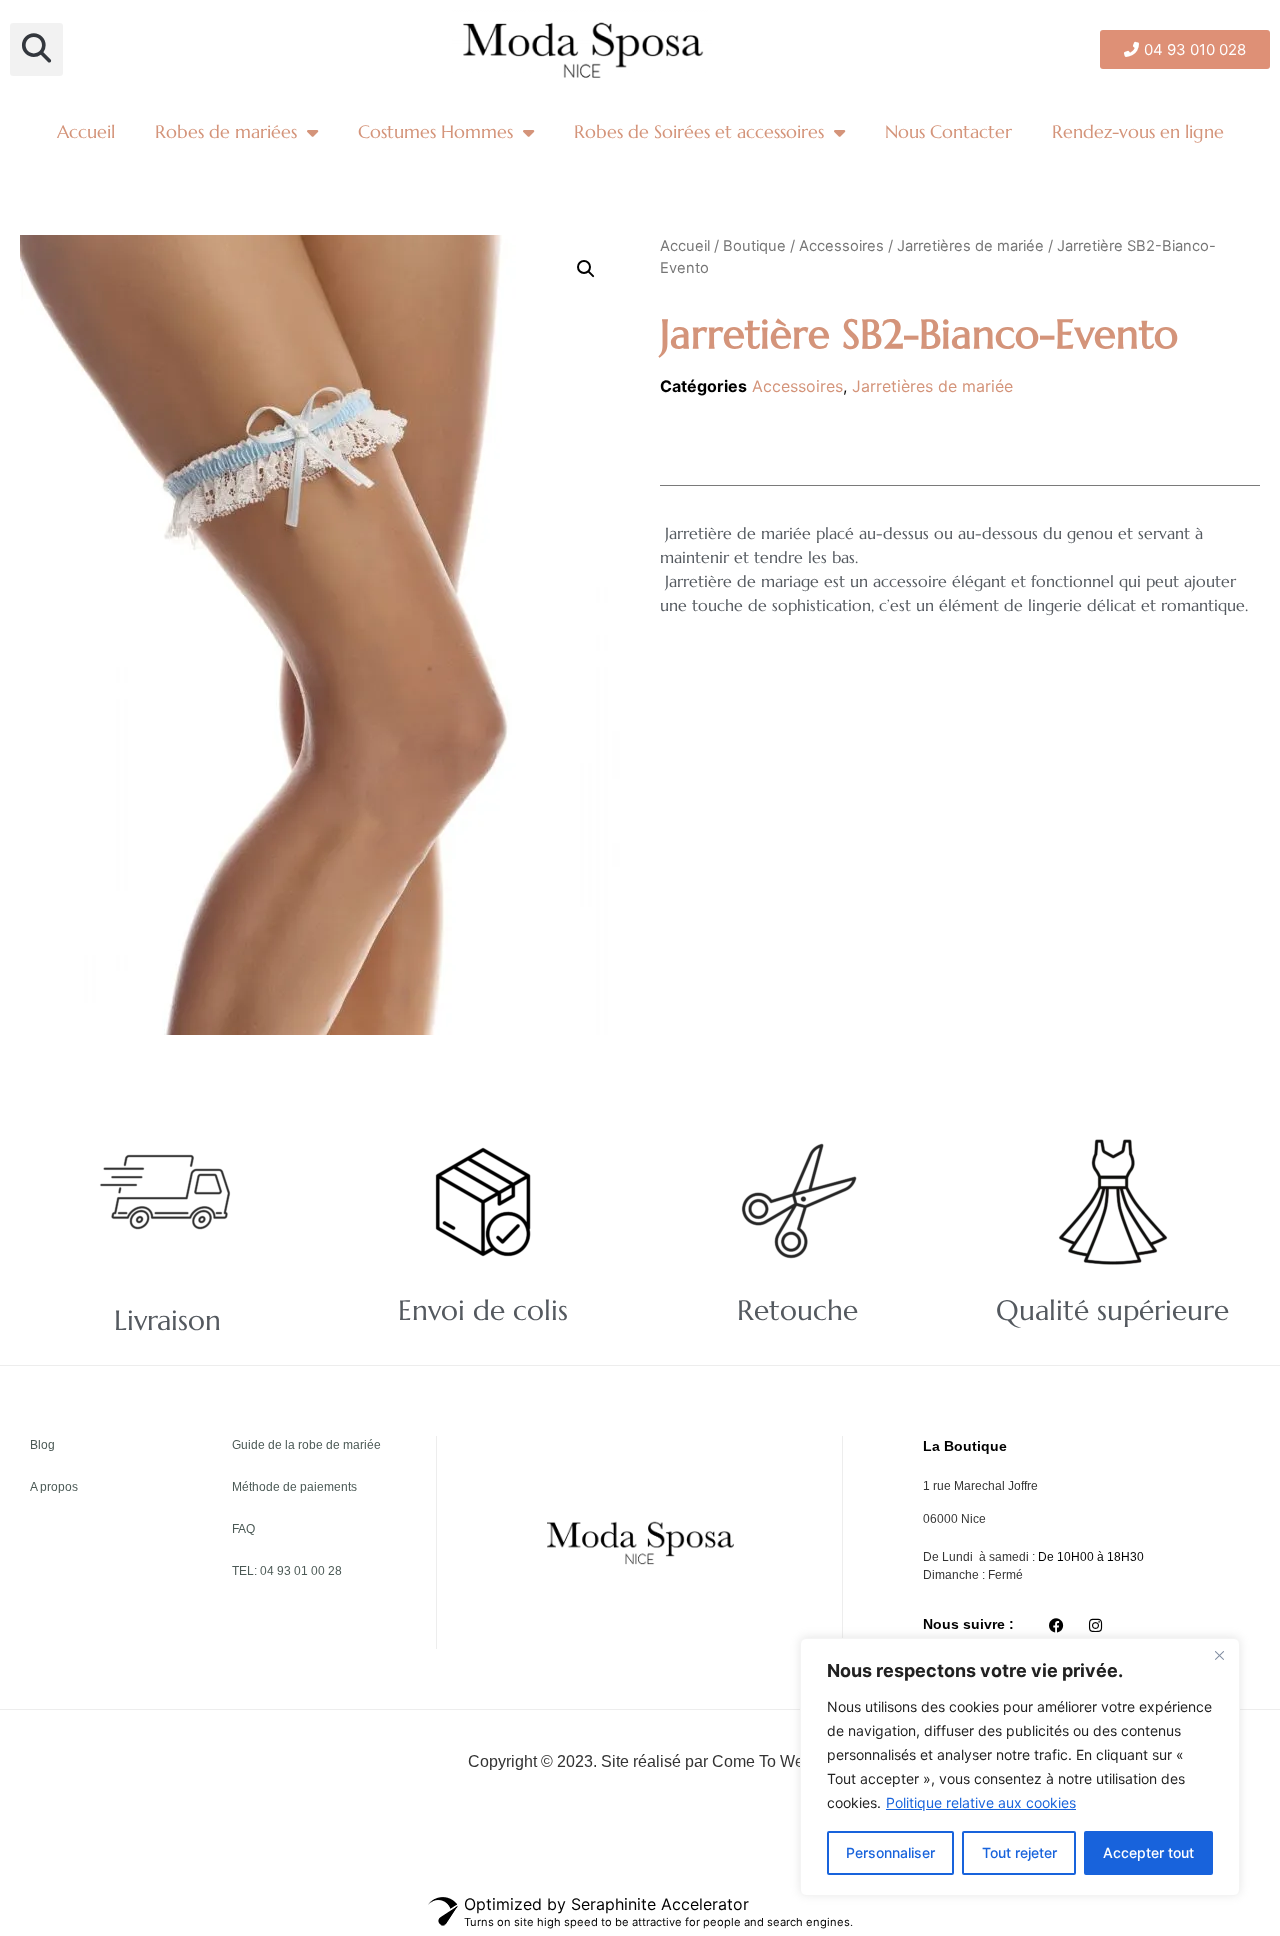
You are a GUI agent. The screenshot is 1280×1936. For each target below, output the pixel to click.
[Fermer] (1219, 1655)
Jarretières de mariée (970, 246)
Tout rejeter (1019, 1852)
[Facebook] (1056, 1626)
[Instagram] (1095, 1626)
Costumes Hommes (435, 131)
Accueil (86, 131)
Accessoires (841, 246)
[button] (36, 49)
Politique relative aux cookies (981, 1802)
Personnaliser (890, 1852)
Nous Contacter (948, 131)
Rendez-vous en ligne (1138, 131)
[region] (1020, 1767)
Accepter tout (1148, 1852)
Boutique (754, 246)
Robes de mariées (226, 131)
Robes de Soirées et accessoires (699, 131)
